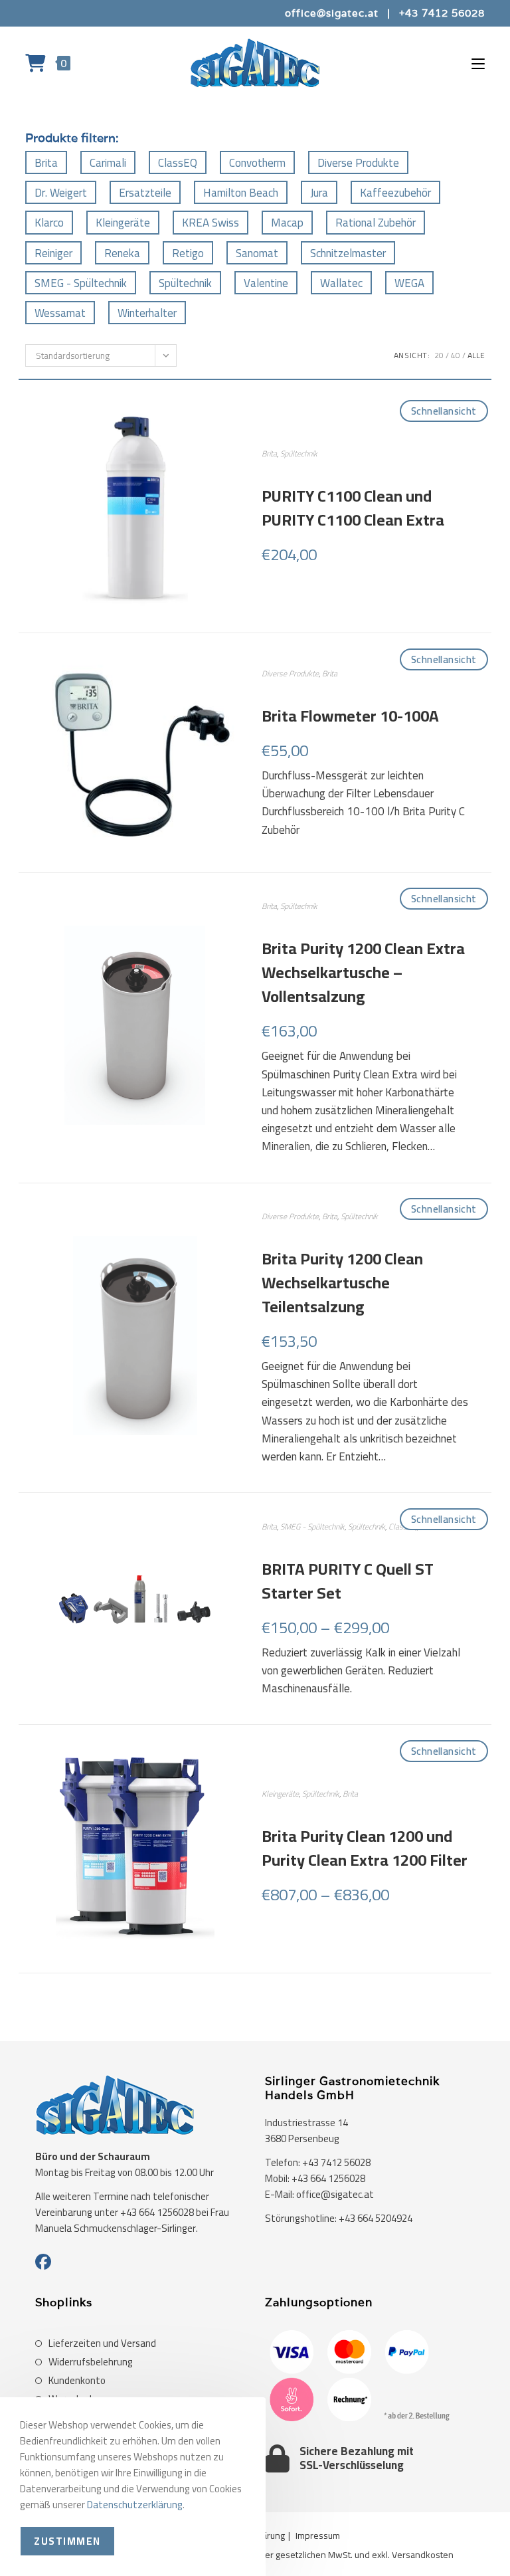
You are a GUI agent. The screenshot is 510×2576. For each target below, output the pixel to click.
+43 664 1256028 (328, 2178)
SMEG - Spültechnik (81, 283)
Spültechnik (185, 283)
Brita (46, 163)
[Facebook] (43, 2262)
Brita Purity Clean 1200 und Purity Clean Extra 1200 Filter (365, 1848)
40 (456, 355)
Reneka (122, 253)
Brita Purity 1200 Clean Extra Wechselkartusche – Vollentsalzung (363, 973)
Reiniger (53, 253)
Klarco (49, 223)
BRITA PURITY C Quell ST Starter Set (348, 1581)
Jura (319, 193)
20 (439, 355)
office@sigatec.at (332, 13)
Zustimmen (67, 2541)
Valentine (266, 283)
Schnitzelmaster (348, 253)
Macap (287, 223)
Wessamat (60, 313)
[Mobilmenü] (478, 63)
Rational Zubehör (376, 223)
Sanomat (257, 253)
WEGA (409, 283)
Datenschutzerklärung (135, 2505)
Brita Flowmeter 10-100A (350, 716)
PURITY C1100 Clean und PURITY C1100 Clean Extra (353, 508)
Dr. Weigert (61, 193)
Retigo (188, 253)
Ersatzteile (145, 193)
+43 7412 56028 (442, 13)
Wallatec (341, 283)
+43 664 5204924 (376, 2218)
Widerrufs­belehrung (91, 2362)
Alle (476, 355)
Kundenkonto (77, 2381)
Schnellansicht (444, 411)
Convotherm (257, 163)
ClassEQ (178, 163)
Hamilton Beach (241, 193)
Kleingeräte (123, 223)
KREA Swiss (211, 223)
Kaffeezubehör (395, 193)
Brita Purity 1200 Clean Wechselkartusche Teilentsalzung (342, 1283)
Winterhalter (147, 313)
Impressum (318, 2535)
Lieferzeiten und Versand (102, 2343)
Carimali (108, 163)
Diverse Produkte (358, 163)
